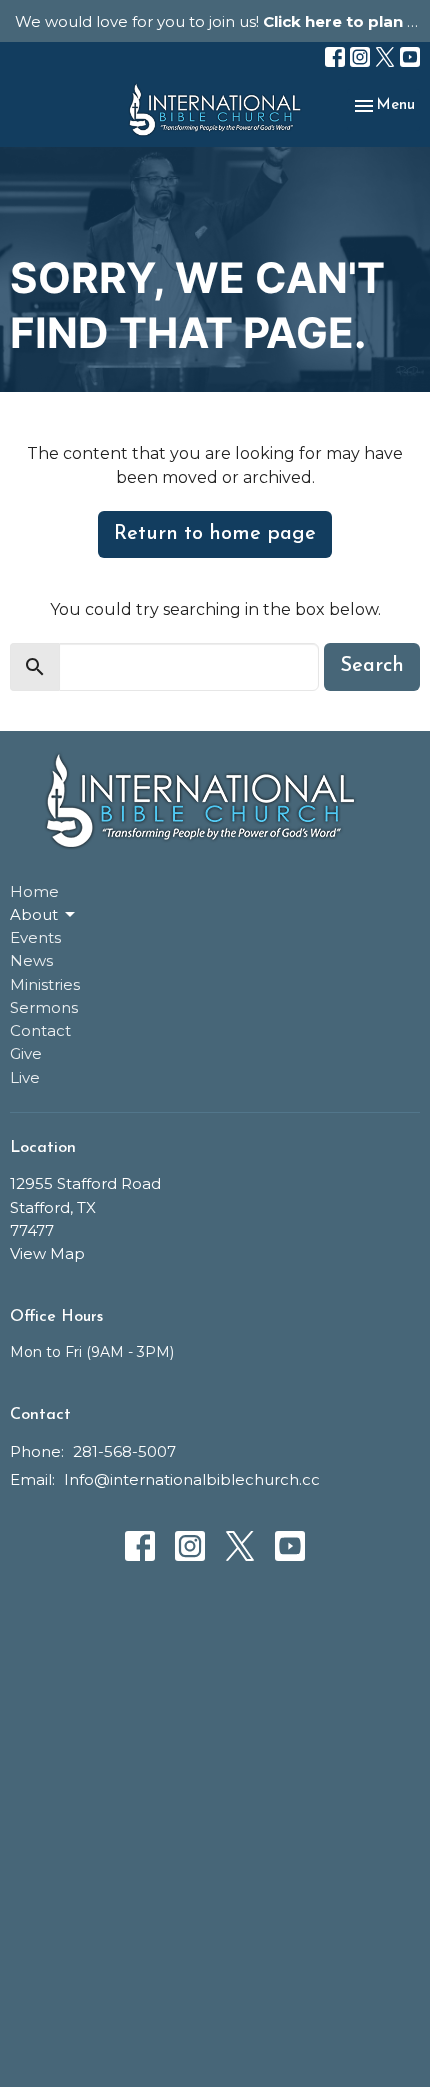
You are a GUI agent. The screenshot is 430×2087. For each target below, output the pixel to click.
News (31, 960)
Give (26, 1053)
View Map (47, 1253)
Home (34, 891)
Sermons (44, 1007)
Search (372, 666)
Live (25, 1077)
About (34, 914)
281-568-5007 (124, 1451)
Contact (40, 1030)
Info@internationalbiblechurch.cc (192, 1479)
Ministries (45, 984)
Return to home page (215, 534)
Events (35, 937)
